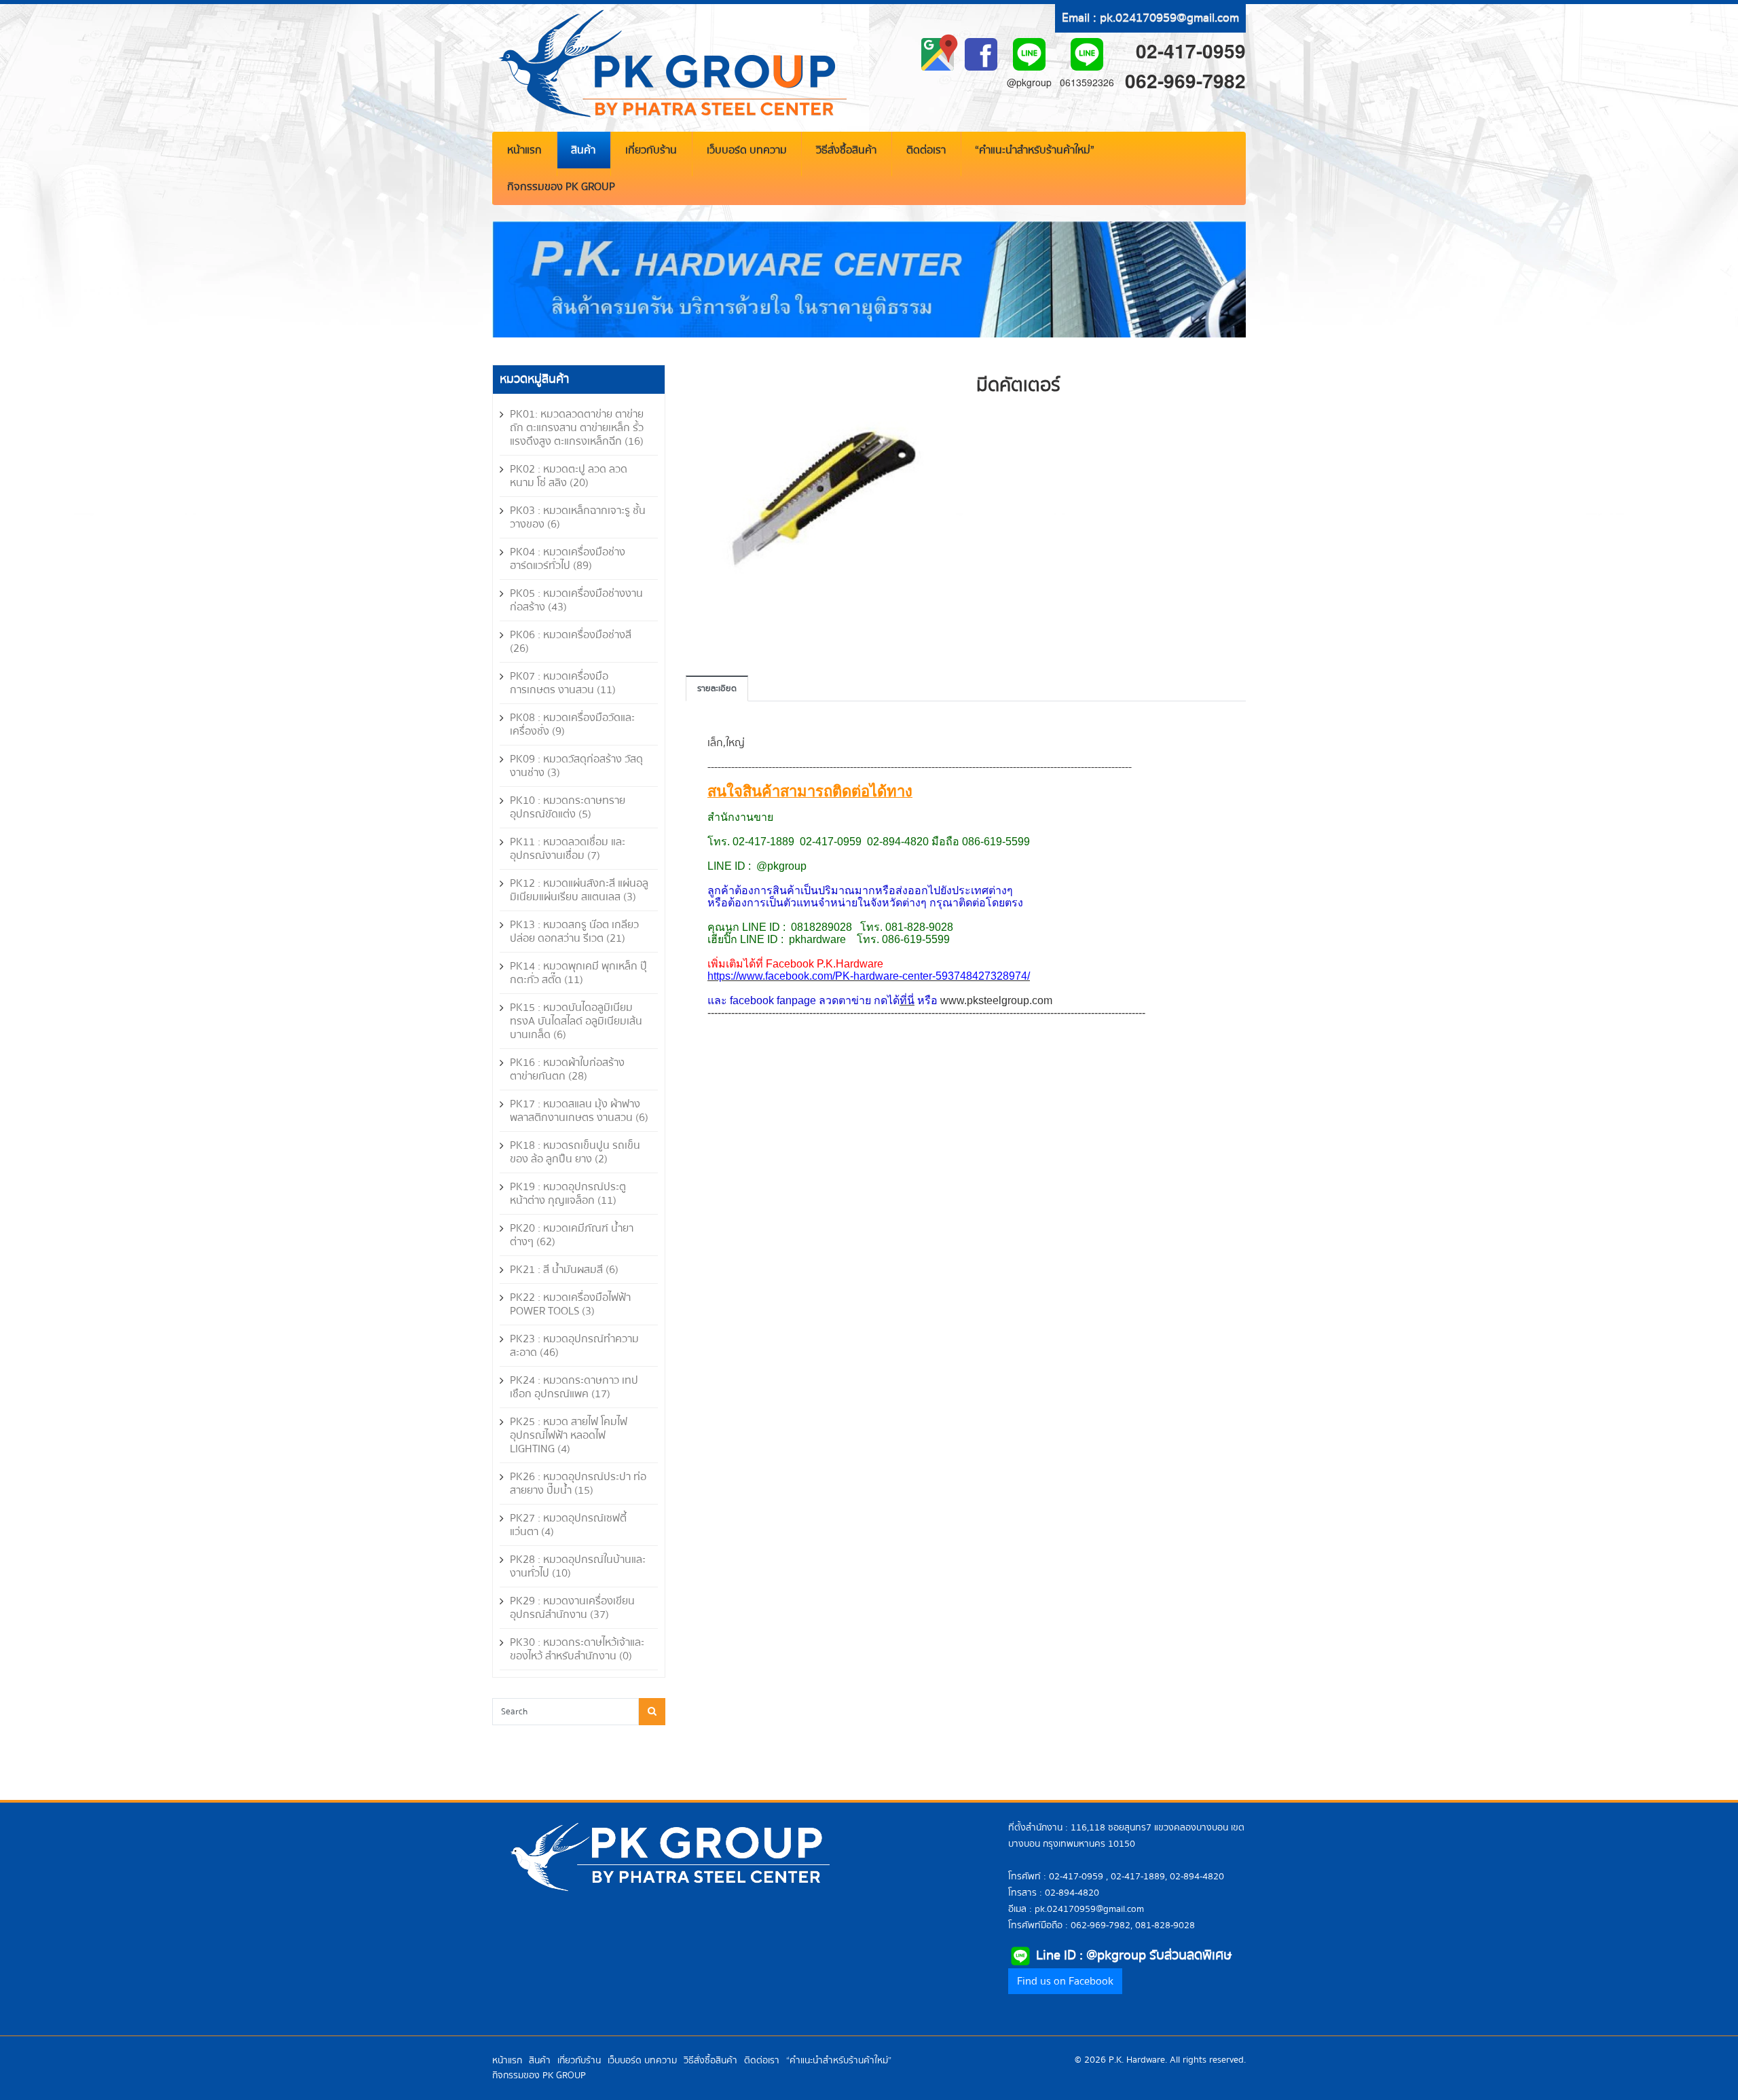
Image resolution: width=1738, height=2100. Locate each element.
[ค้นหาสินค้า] (652, 1712)
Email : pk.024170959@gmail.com (1150, 18)
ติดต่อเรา (926, 150)
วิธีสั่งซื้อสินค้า (846, 150)
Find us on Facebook (1065, 1981)
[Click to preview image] (821, 499)
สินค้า (583, 150)
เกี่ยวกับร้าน (651, 150)
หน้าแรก (524, 150)
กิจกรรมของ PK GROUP (561, 187)
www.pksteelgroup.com (996, 1000)
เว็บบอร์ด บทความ (747, 150)
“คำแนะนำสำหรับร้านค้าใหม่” (1035, 150)
